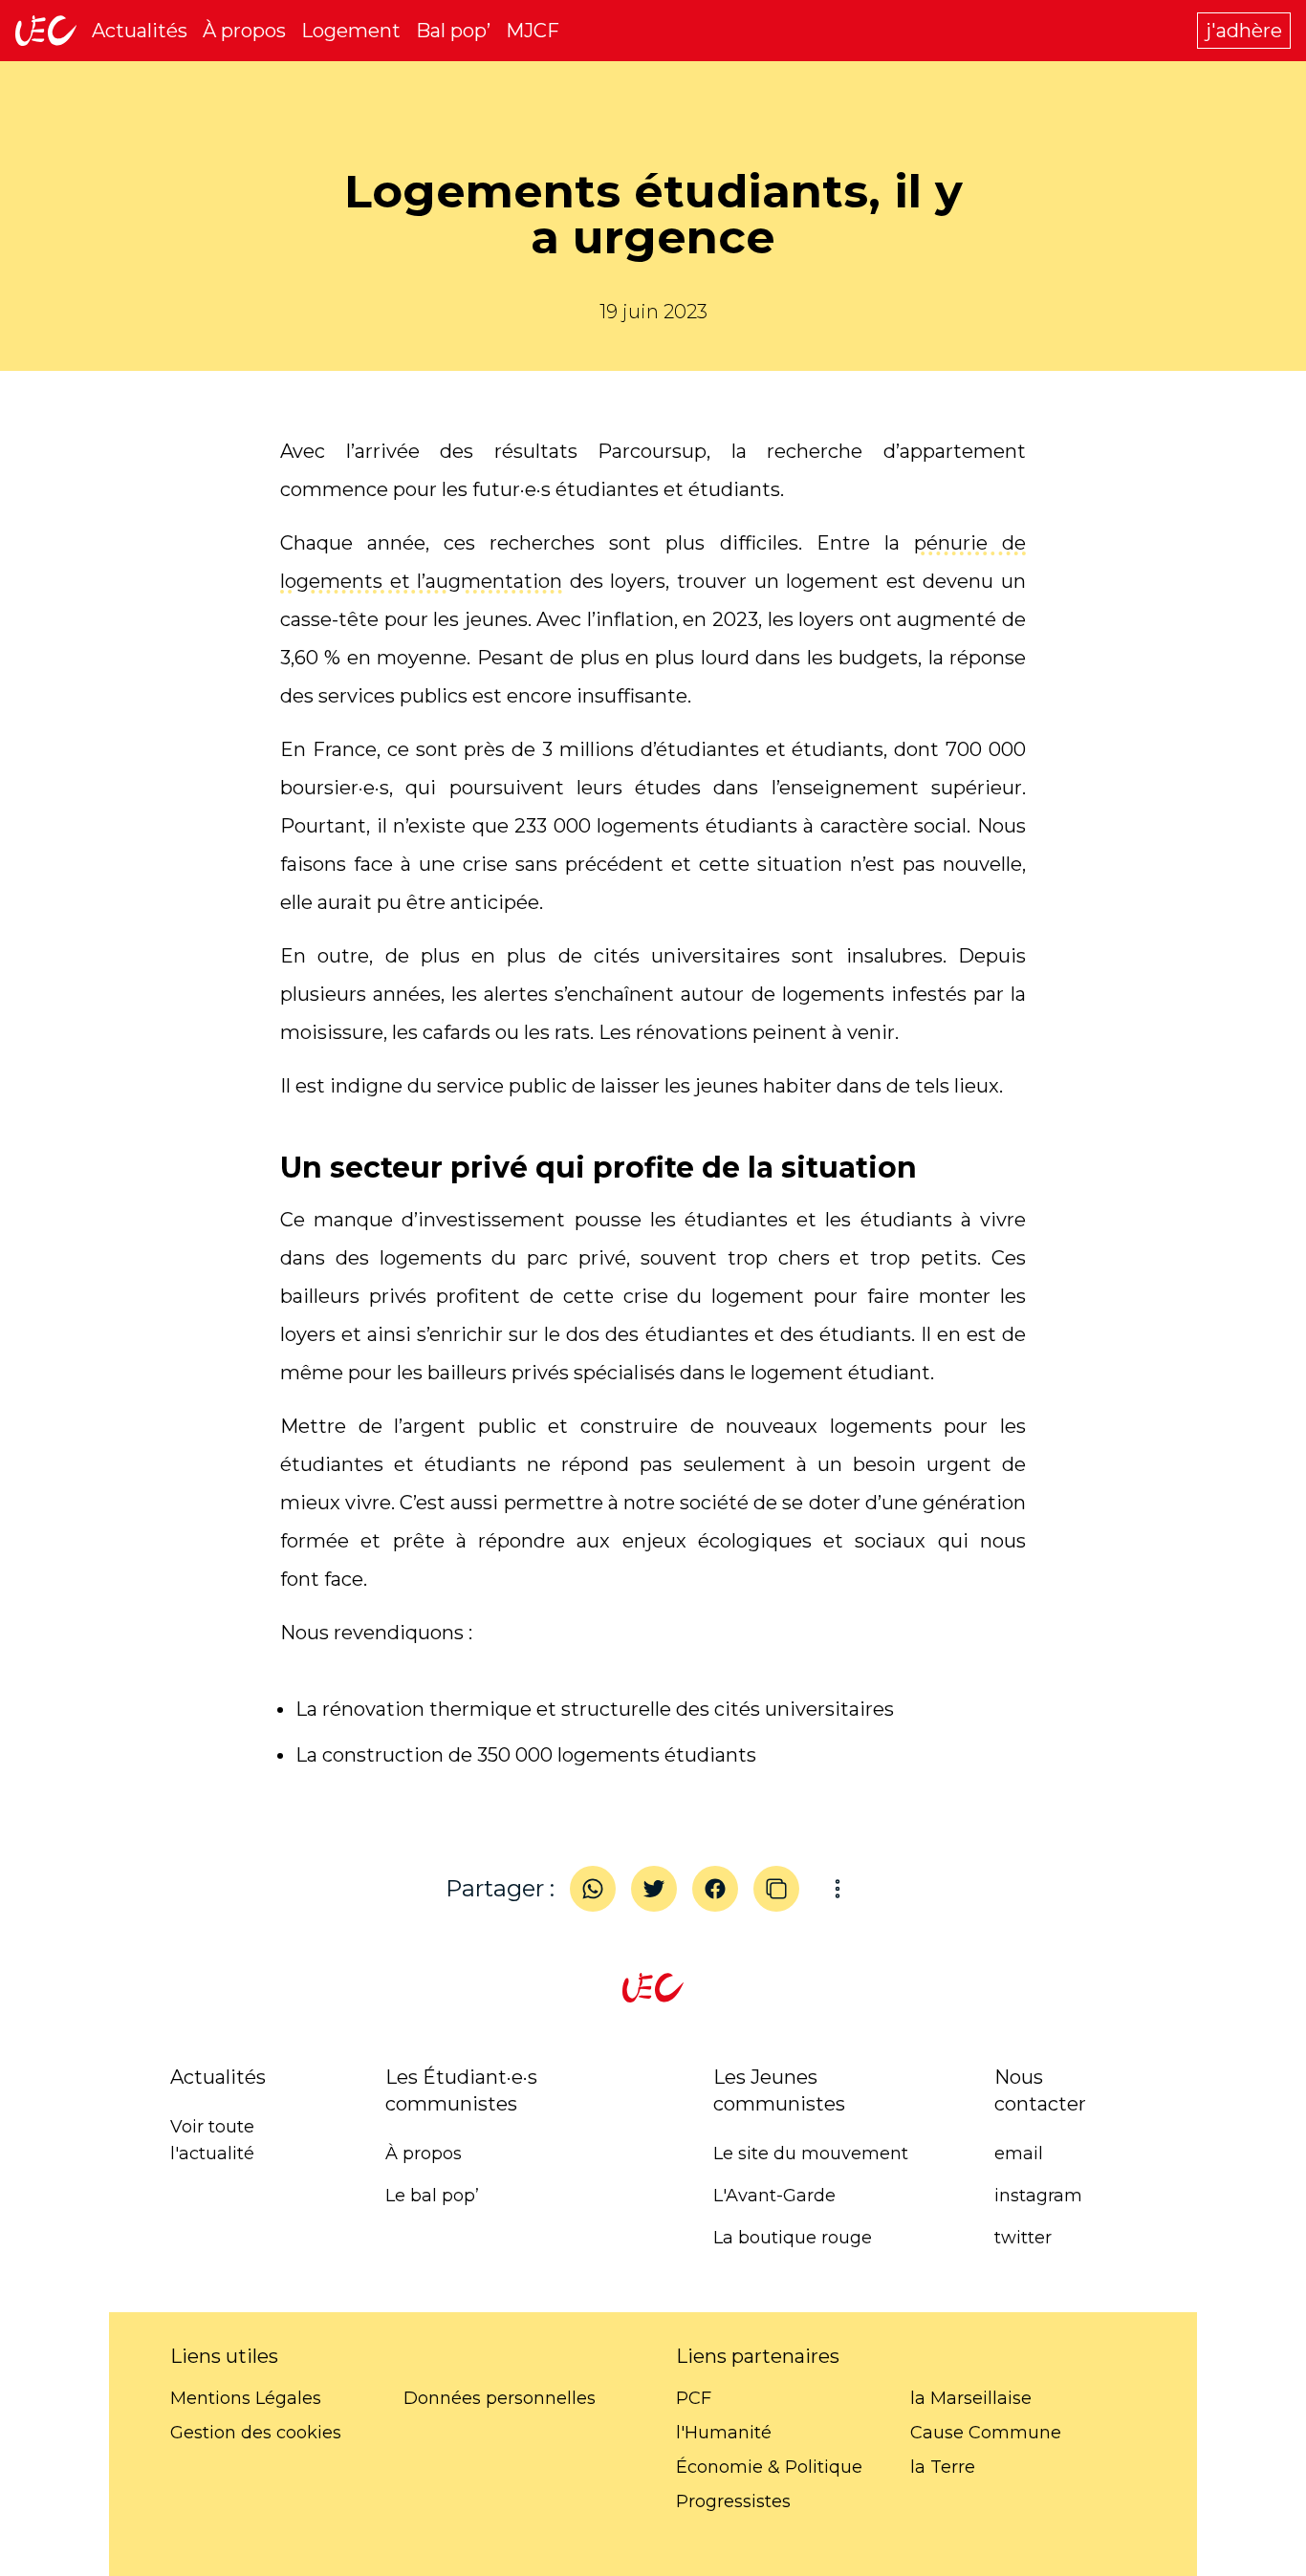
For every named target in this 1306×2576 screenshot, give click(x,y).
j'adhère (1244, 31)
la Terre (943, 2467)
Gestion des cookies (256, 2433)
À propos (244, 31)
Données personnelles (500, 2398)
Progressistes (733, 2501)
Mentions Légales (246, 2398)
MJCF (533, 31)
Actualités (140, 31)
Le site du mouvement (811, 2154)
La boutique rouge (793, 2238)
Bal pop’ (453, 31)
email (1019, 2154)
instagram (1038, 2196)
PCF (694, 2398)
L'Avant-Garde (774, 2196)
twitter (1023, 2238)
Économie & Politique (769, 2467)
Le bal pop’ (432, 2196)
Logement (351, 31)
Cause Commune (986, 2433)
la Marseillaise (971, 2398)
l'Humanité (724, 2433)
